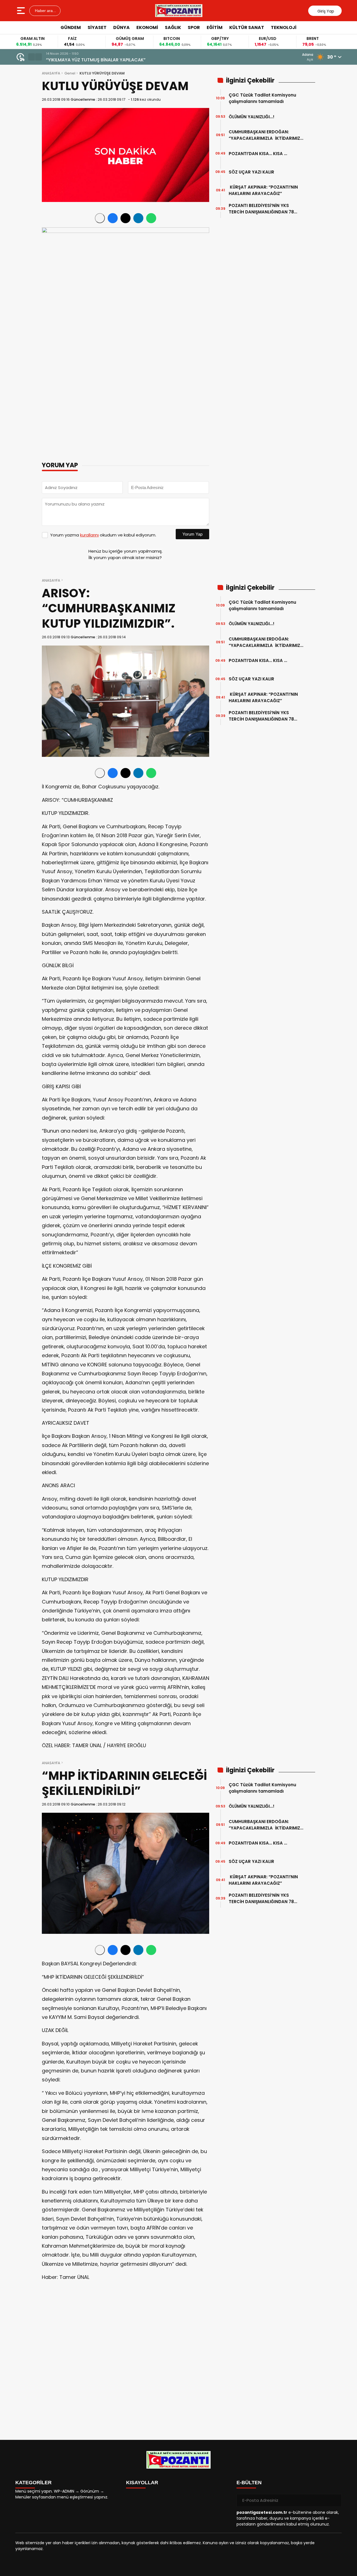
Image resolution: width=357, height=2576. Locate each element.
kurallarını (89, 535)
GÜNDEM (71, 27)
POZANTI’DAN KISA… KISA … (258, 154)
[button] (32, 57)
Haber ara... (45, 11)
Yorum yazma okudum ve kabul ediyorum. (103, 535)
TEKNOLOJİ (284, 27)
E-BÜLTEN (249, 2483)
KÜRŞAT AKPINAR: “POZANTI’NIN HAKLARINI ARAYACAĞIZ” (263, 190)
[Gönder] (335, 2500)
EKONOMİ (147, 27)
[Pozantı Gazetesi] (179, 11)
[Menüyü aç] (22, 11)
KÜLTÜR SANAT (247, 27)
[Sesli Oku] (100, 218)
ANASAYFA (51, 73)
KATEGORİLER (33, 2483)
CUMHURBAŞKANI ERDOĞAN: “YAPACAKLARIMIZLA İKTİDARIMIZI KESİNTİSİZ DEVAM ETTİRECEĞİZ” (265, 135)
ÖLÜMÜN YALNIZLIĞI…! (252, 117)
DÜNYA (121, 27)
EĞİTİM (215, 27)
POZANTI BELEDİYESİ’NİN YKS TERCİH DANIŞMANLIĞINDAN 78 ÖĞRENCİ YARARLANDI (261, 209)
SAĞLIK (173, 27)
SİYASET (97, 27)
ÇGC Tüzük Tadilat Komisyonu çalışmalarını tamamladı (262, 98)
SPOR (194, 27)
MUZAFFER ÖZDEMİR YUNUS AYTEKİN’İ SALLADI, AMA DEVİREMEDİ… (115, 60)
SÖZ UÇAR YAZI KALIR (253, 172)
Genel (70, 73)
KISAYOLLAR (142, 2483)
